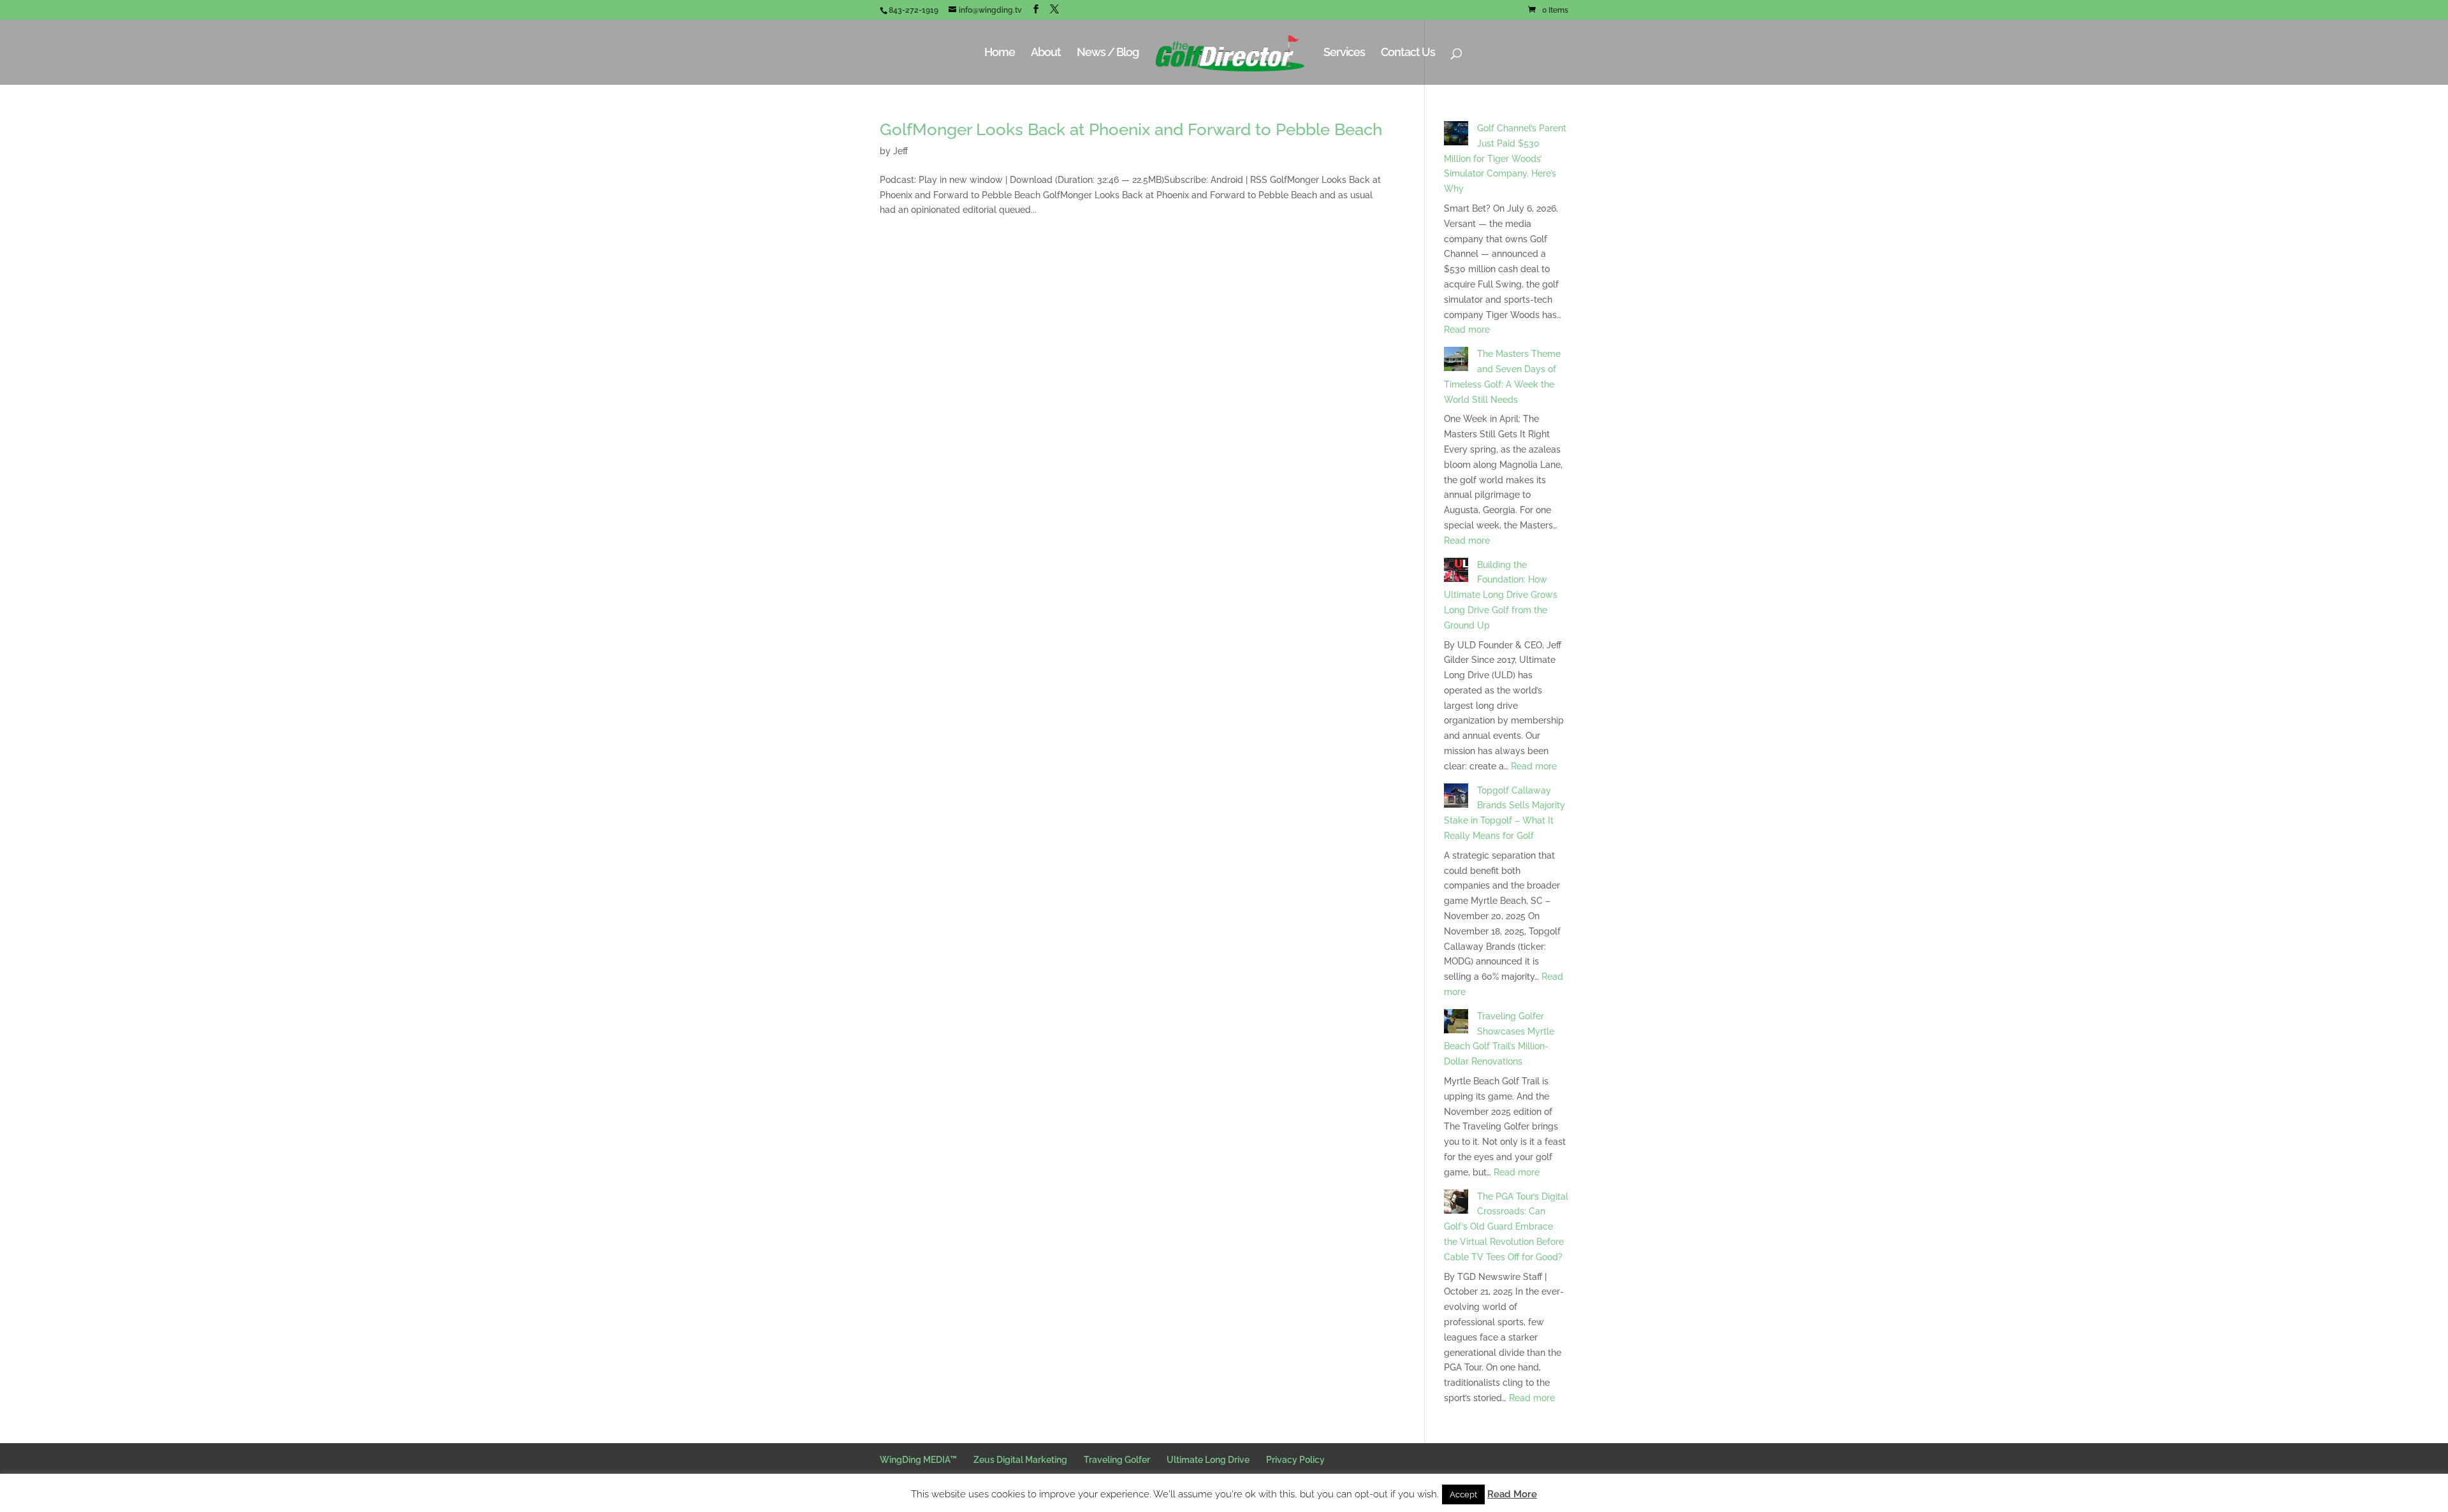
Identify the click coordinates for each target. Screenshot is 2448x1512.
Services (1344, 53)
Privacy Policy (1295, 1460)
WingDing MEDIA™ (918, 1460)
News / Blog (1108, 53)
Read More (1512, 1494)
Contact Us (1408, 53)
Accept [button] (1463, 1494)
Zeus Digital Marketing (1020, 1460)
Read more (1467, 330)
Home (1000, 53)
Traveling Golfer (1117, 1460)
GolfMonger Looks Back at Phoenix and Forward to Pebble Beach (1131, 129)
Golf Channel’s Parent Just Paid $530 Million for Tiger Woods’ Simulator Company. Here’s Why (1505, 158)
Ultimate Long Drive (1208, 1460)
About (1046, 53)
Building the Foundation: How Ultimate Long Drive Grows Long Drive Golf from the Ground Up (1501, 595)
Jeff (900, 151)
